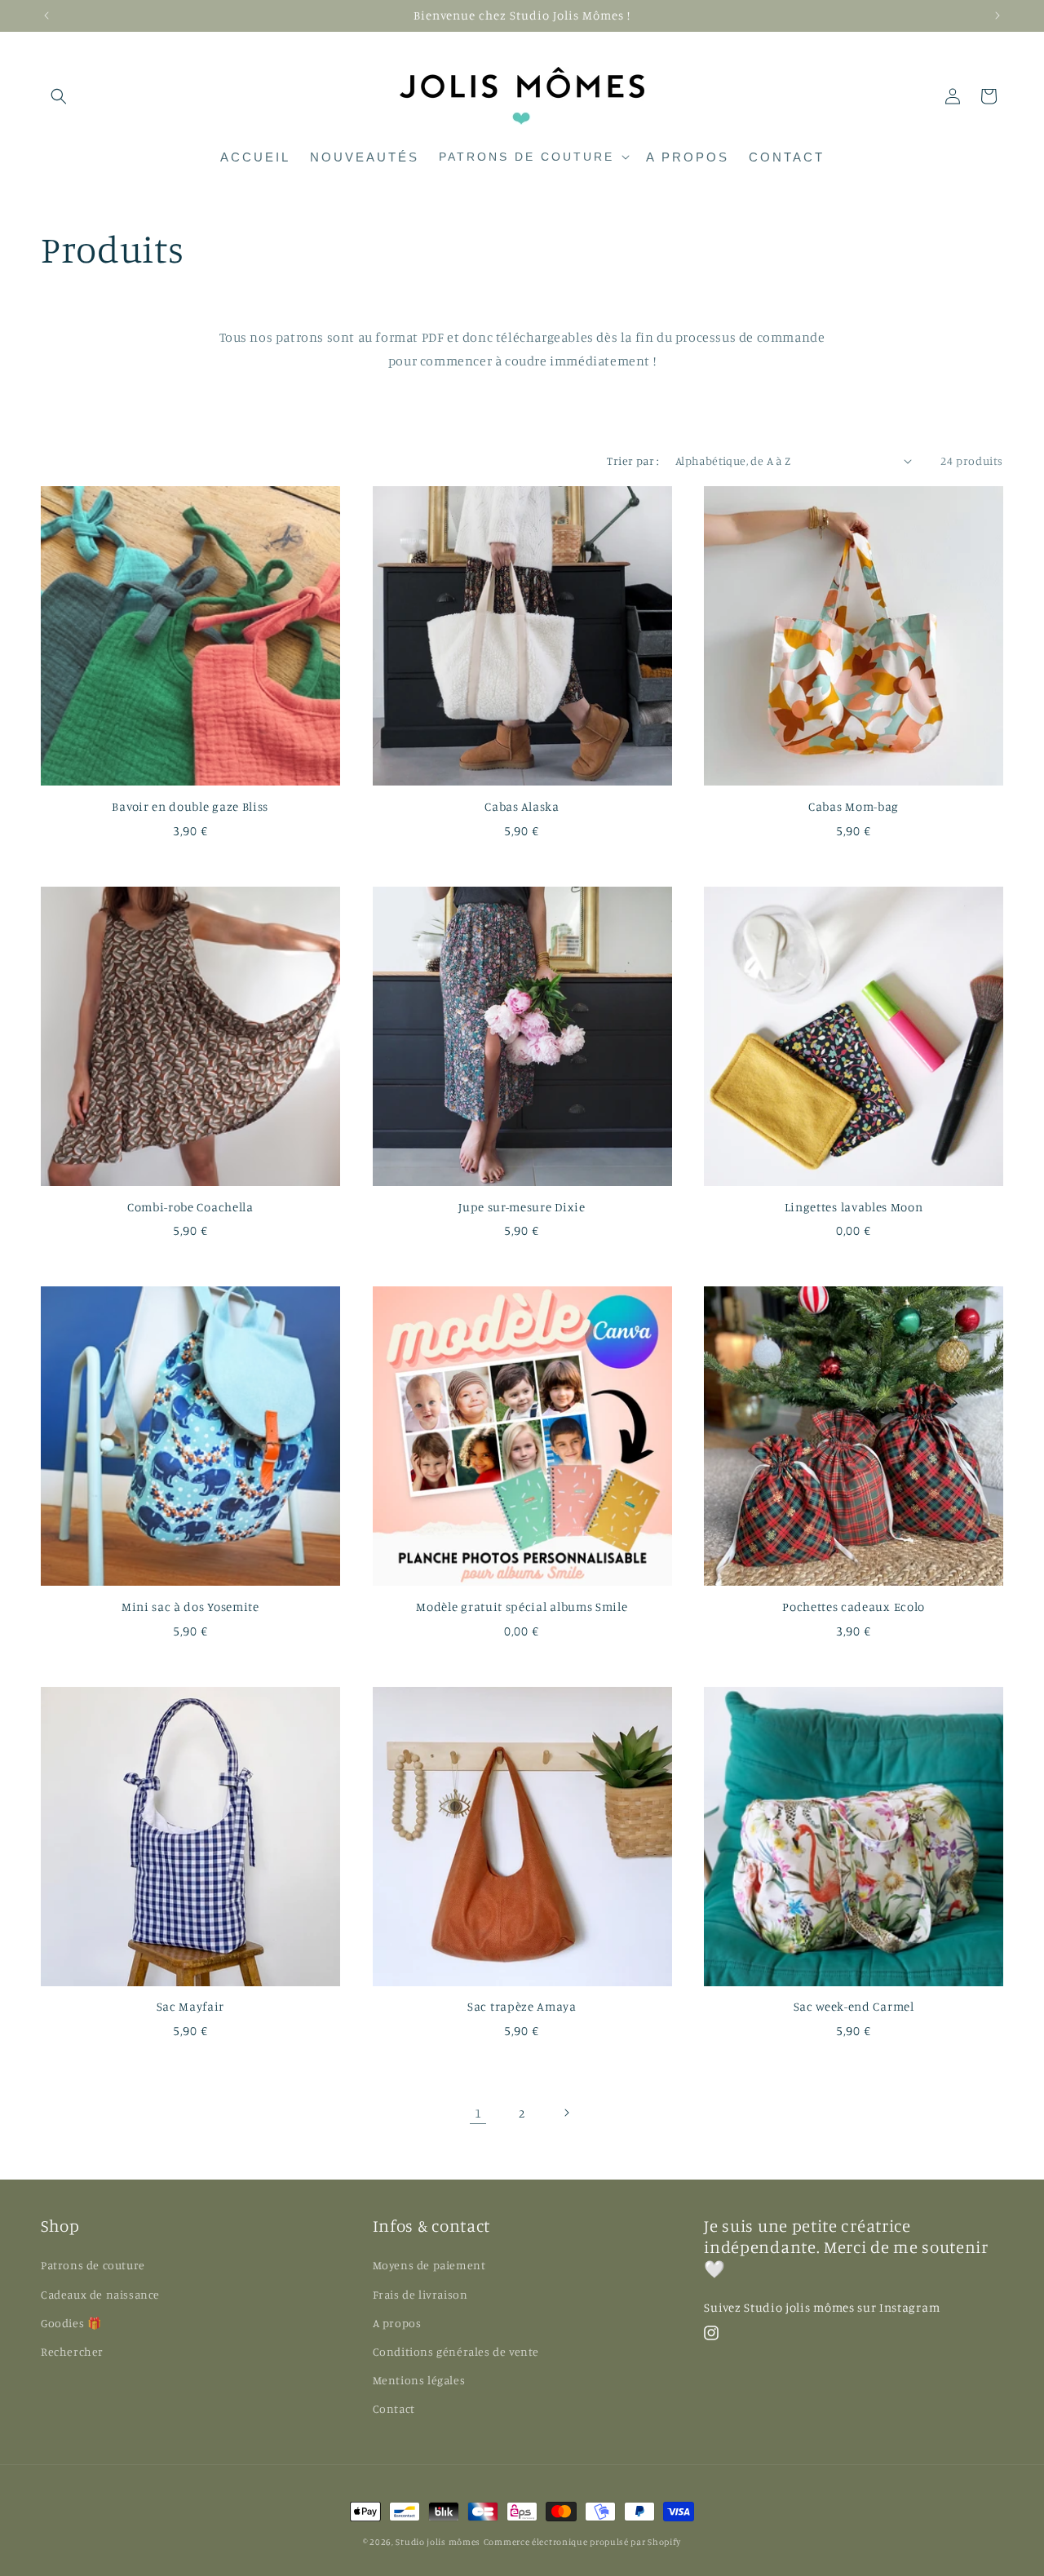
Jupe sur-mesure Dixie (522, 1207)
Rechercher (72, 2351)
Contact (394, 2408)
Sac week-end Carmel (854, 2007)
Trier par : (633, 460)
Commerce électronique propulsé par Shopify (582, 2542)
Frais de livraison (420, 2294)
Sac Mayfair (191, 2007)
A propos (397, 2323)
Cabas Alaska (522, 807)
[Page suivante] (566, 2113)
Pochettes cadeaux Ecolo (854, 1607)
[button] (59, 96)
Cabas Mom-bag (854, 807)
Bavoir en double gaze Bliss (190, 807)
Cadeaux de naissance (100, 2294)
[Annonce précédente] (46, 15)
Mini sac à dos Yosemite (190, 1607)
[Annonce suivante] (998, 15)
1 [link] (478, 2113)
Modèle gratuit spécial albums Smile (522, 1607)
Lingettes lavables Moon (854, 1207)
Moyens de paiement (429, 2265)
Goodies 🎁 (71, 2323)
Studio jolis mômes (438, 2542)
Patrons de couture (93, 2265)
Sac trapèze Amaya (522, 2007)
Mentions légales (419, 2380)
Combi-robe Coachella (190, 1207)
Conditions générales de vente (456, 2351)
